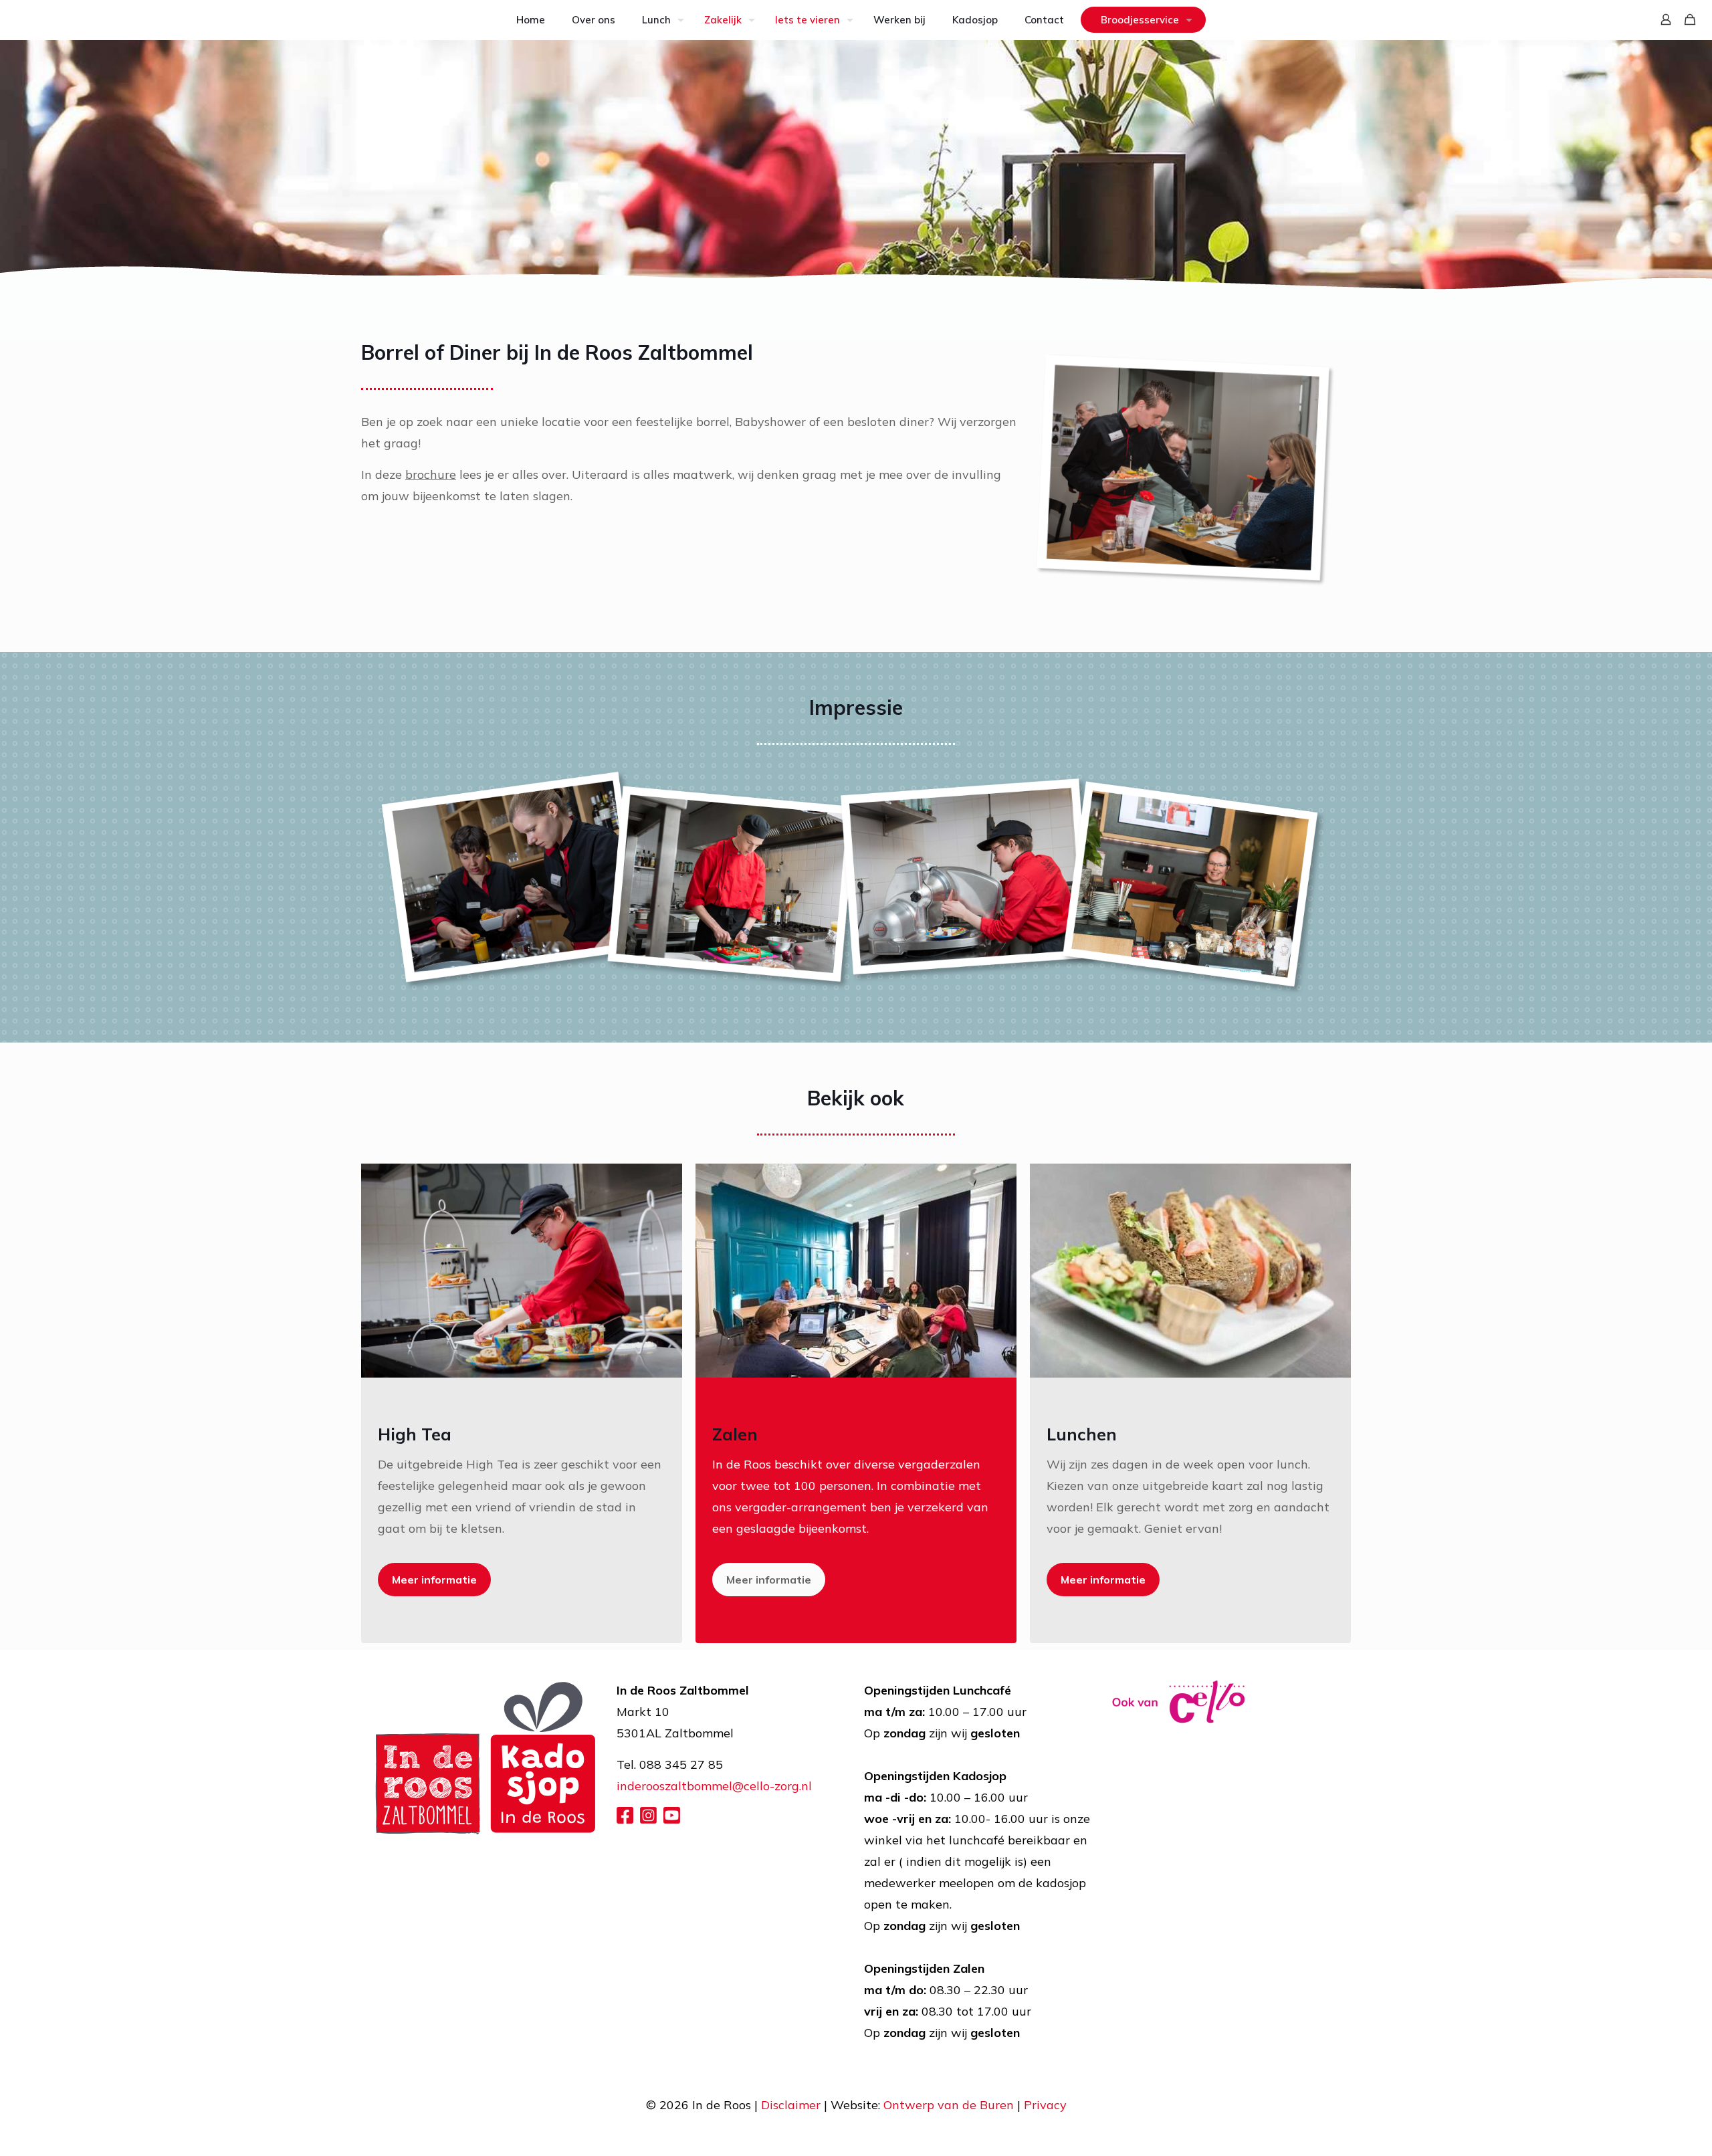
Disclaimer (792, 2105)
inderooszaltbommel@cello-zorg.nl (714, 1786)
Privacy (1045, 2105)
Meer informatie (434, 1580)
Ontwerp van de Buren (950, 2105)
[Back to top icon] (1648, 2129)
